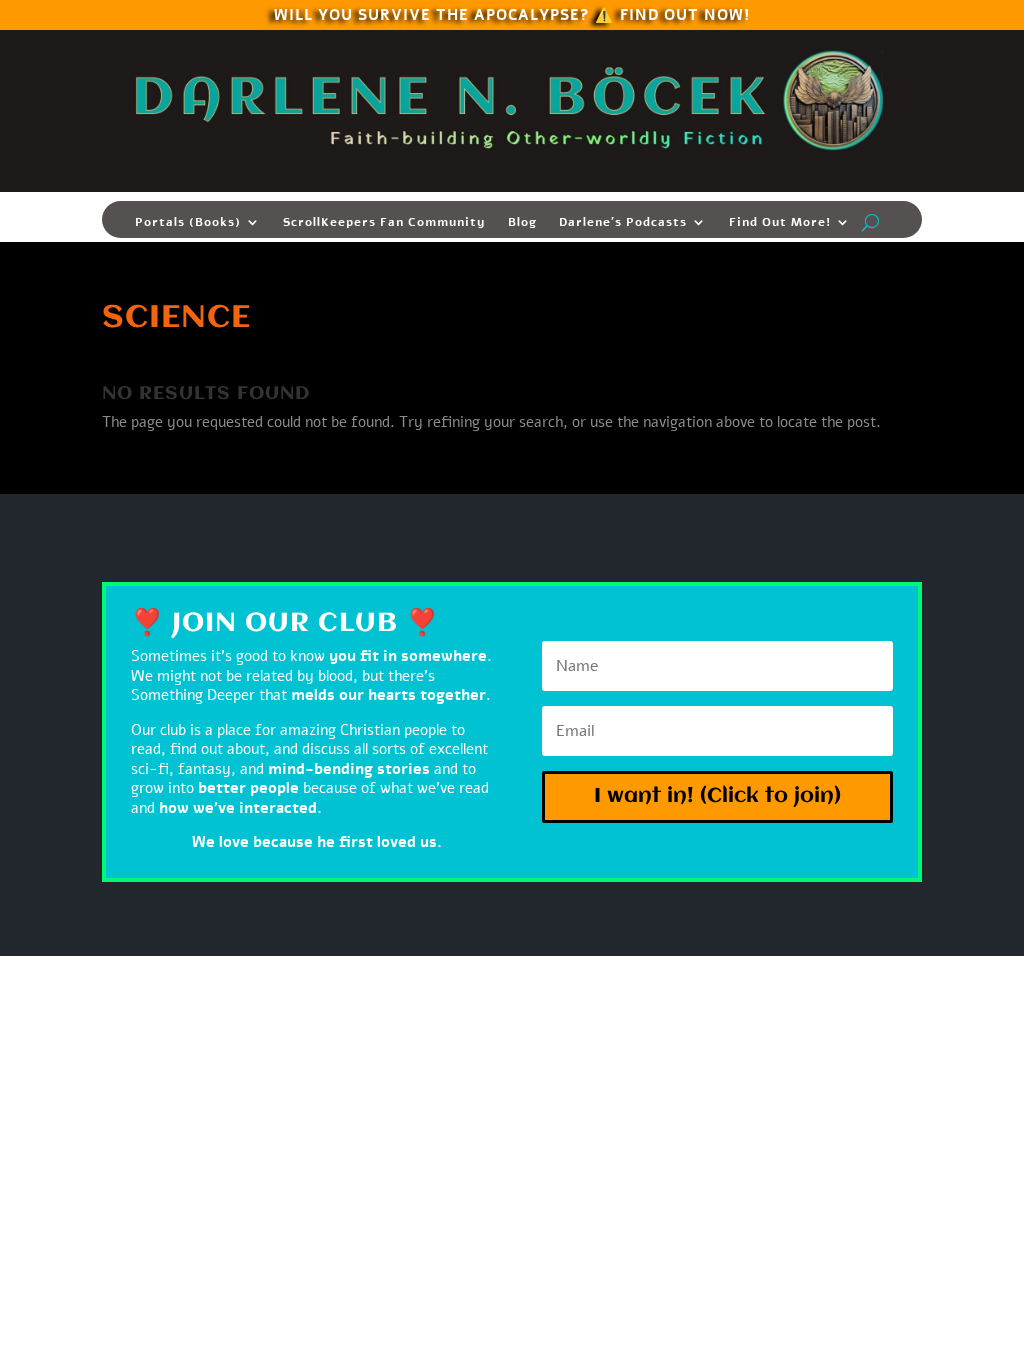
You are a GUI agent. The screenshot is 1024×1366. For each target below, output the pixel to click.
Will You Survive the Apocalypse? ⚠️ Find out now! (512, 13)
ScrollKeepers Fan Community (384, 222)
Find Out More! (780, 222)
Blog (522, 222)
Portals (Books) (188, 222)
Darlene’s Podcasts (623, 222)
